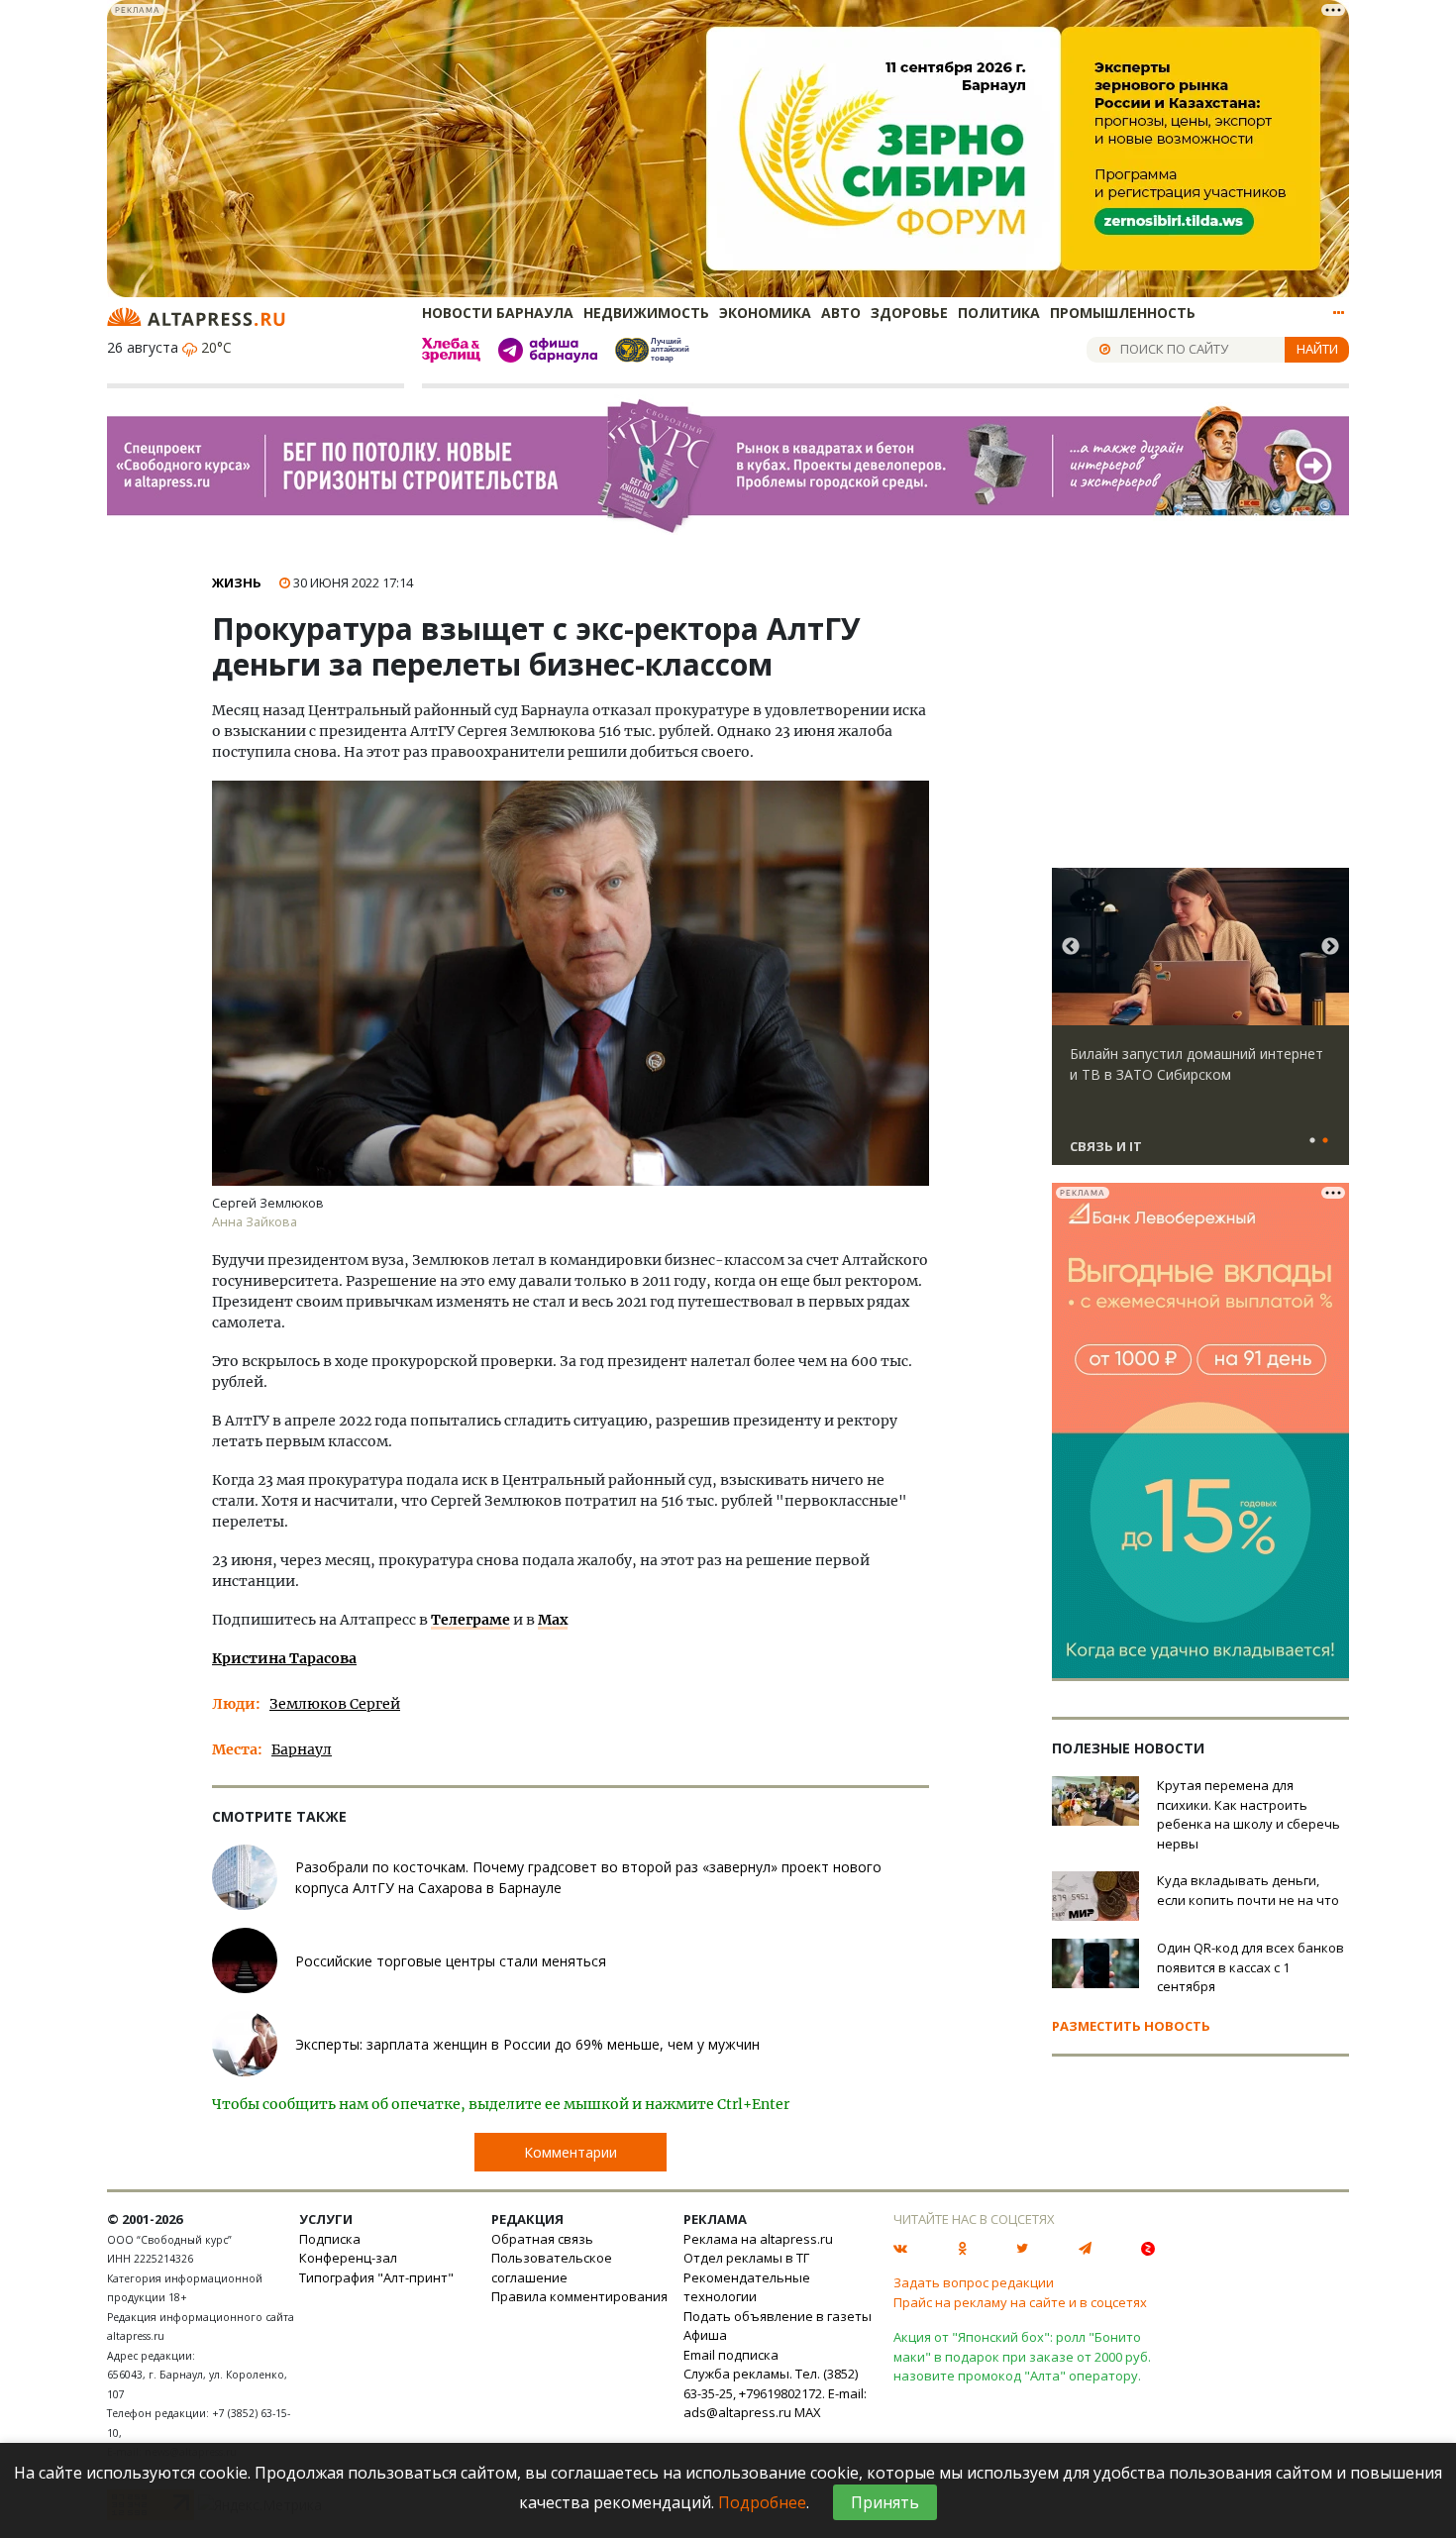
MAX (808, 2412)
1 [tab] (1312, 1141)
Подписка (330, 2239)
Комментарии (571, 2152)
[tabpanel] (1200, 1025)
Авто (841, 313)
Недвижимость (646, 313)
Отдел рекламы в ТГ (746, 2258)
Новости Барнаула (498, 313)
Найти (1317, 349)
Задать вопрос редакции (974, 2282)
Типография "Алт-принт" (376, 2277)
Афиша (705, 2335)
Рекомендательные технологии (747, 2287)
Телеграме (470, 1620)
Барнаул (302, 1749)
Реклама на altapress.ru (758, 2239)
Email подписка (731, 2355)
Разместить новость (1131, 2026)
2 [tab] (1325, 1141)
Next (1330, 947)
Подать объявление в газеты (778, 2316)
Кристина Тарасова (284, 1658)
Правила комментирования (579, 2296)
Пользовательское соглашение (552, 2268)
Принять (885, 2502)
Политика (999, 313)
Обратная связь (542, 2239)
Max (553, 1620)
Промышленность (1123, 313)
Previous (1071, 947)
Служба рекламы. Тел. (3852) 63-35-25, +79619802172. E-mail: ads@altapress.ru (775, 2393)
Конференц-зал (348, 2258)
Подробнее (762, 2502)
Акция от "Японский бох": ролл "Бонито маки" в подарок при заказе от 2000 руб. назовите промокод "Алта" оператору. (1022, 2356)
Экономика (765, 313)
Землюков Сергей (335, 1704)
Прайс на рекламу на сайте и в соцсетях (1020, 2302)
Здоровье (909, 313)
